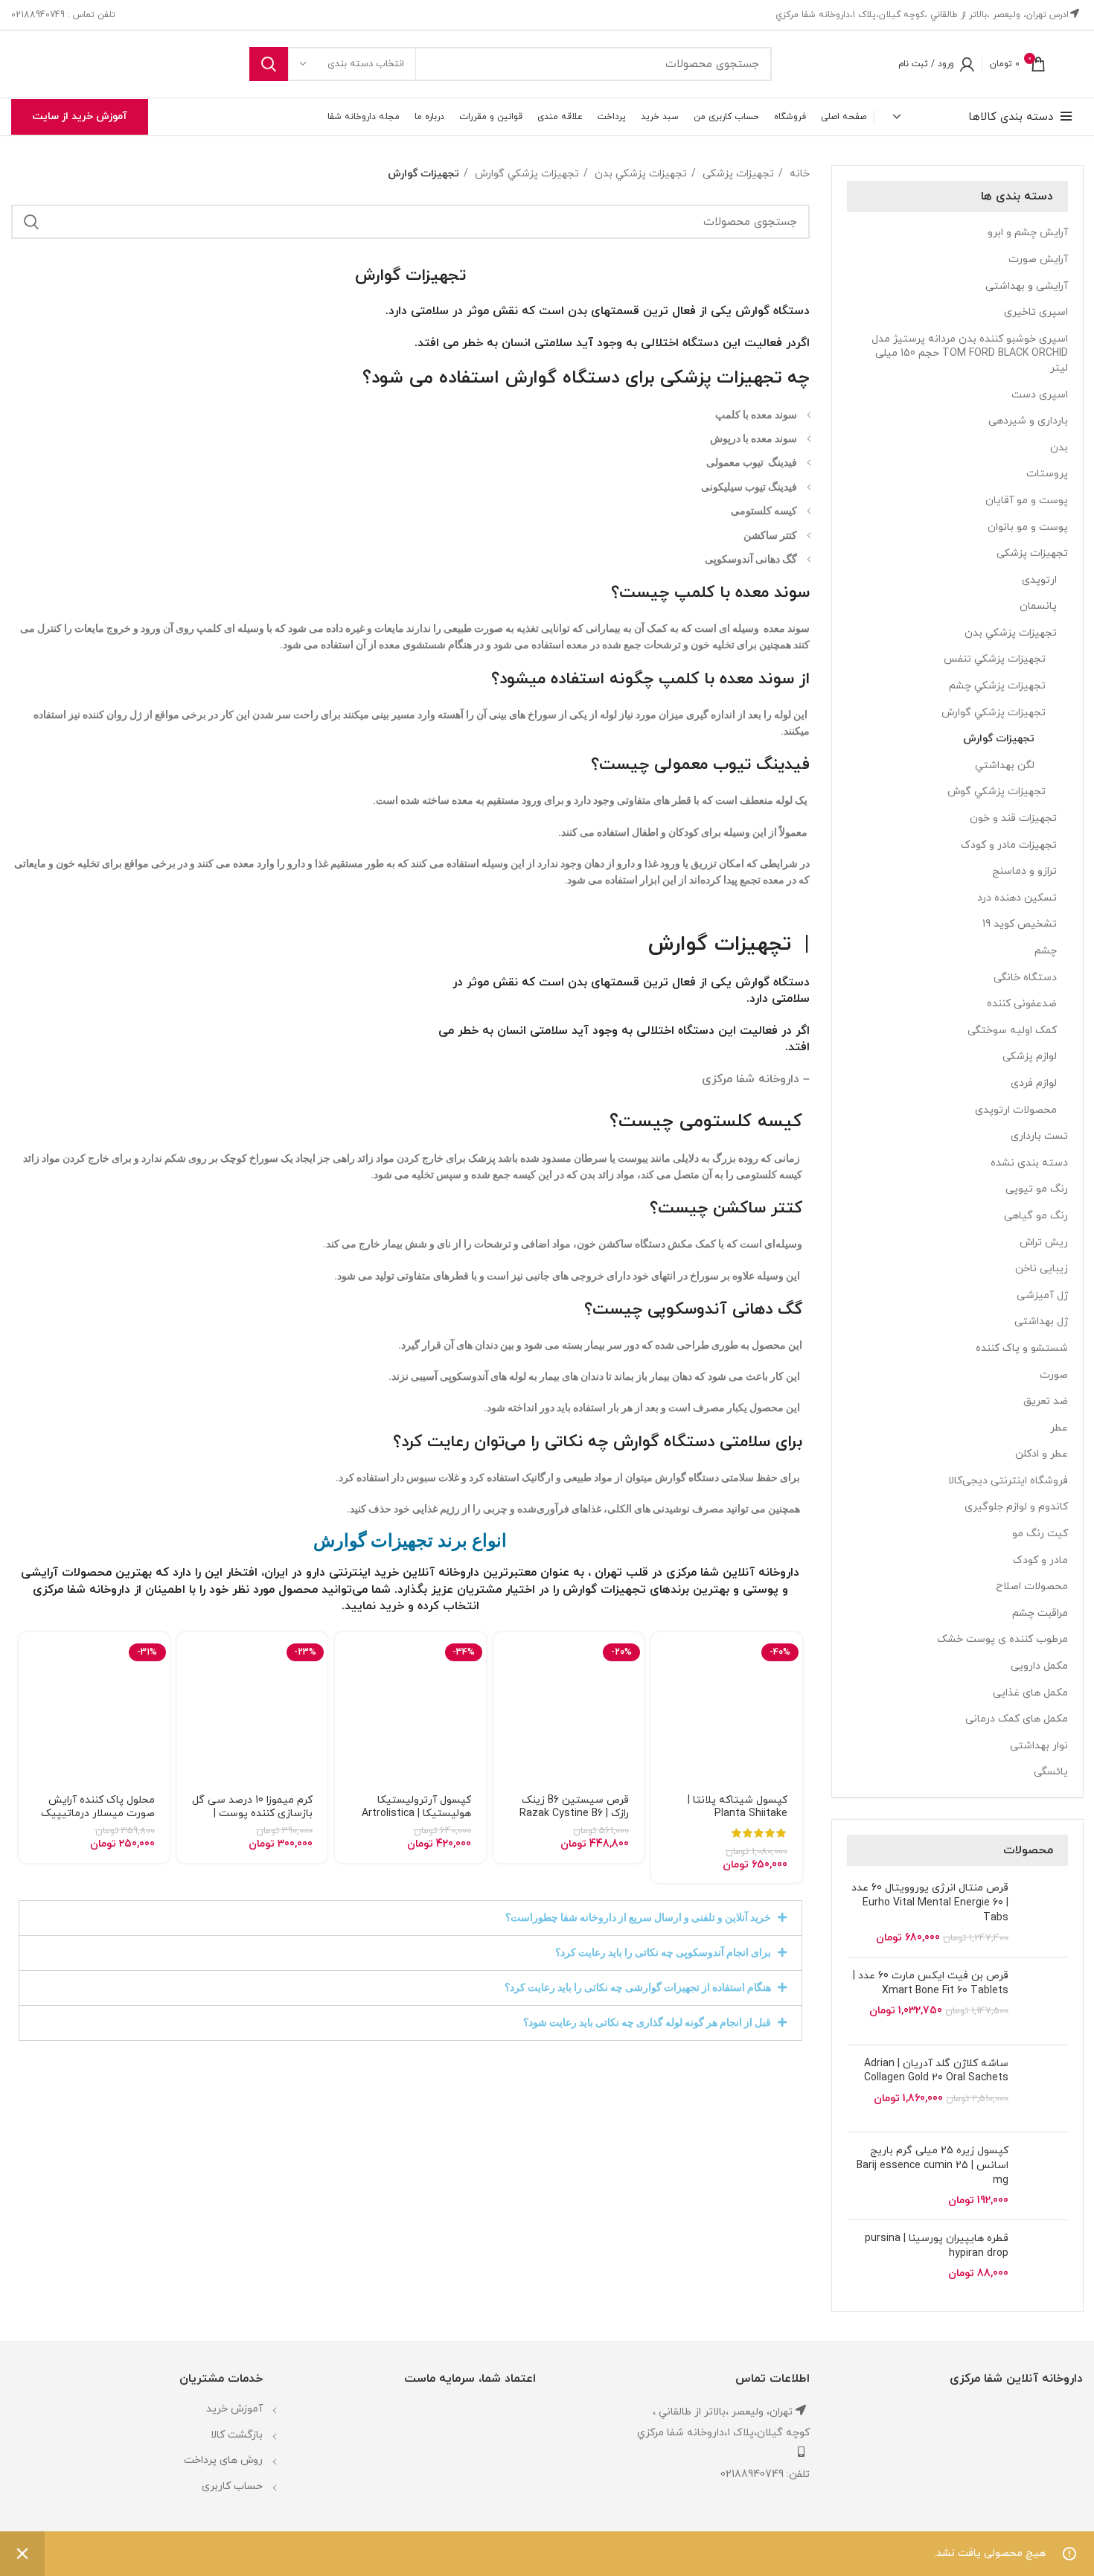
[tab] (410, 1918)
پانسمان (1038, 606)
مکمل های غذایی (1030, 1693)
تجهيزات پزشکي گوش (997, 792)
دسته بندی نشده (1029, 1163)
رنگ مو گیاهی (1036, 1216)
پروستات (1047, 474)
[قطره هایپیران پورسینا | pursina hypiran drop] (1044, 2264)
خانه (798, 174)
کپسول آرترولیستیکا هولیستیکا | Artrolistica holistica (416, 1813)
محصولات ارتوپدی (1016, 1110)
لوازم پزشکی (1030, 1057)
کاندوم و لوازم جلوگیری (1016, 1507)
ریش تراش (1044, 1243)
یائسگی (1051, 1772)
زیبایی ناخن (1042, 1269)
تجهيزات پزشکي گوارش (994, 713)
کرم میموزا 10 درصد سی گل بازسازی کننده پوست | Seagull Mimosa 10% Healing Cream (252, 1820)
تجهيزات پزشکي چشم (997, 686)
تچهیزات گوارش (723, 945)
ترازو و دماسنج (1024, 871)
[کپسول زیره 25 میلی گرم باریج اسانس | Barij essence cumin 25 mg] (1044, 2176)
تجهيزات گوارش (999, 739)
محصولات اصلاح (1032, 1586)
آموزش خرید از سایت (80, 116)
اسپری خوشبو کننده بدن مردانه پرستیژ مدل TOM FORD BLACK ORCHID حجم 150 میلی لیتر (970, 354)
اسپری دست (1040, 395)
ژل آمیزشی (1042, 1295)
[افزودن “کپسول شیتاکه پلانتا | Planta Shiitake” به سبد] (662, 1656)
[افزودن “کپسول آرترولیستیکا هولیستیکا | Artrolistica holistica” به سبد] (346, 1656)
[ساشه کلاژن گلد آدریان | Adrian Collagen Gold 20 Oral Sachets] (1044, 2089)
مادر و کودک (1040, 1560)
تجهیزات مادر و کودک (1009, 845)
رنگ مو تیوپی (1037, 1189)
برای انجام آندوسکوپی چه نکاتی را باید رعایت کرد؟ (663, 1952)
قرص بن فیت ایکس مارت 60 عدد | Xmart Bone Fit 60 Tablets (931, 1983)
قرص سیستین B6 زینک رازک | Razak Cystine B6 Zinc (574, 1813)
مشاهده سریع (662, 1690)
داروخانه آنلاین (441, 1573)
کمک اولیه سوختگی (1012, 1030)
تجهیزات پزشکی (1032, 553)
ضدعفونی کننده (1022, 1004)
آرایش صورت (1038, 259)
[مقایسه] (662, 1723)
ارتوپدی (1039, 580)
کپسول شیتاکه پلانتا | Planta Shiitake (738, 1807)
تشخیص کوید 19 (1020, 924)
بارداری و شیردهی (1028, 421)
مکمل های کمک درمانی (1017, 1719)
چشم (1046, 951)
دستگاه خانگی (1025, 978)
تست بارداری (1039, 1136)
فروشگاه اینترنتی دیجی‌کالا (1008, 1481)
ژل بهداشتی (1041, 1321)
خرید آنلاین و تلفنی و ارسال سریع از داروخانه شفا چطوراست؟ (638, 1917)
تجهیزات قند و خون (1013, 818)
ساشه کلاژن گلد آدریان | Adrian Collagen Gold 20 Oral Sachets (936, 2071)
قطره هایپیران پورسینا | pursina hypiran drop (937, 2246)
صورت (1054, 1375)
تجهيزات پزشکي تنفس (995, 659)
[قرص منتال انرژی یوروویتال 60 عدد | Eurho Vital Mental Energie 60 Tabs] (1044, 1913)
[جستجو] (269, 64)
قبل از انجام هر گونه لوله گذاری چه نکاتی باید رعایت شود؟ (647, 2022)
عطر (1059, 1428)
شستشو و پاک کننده (1022, 1348)
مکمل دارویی (1039, 1666)
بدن (1059, 448)
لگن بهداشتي (1005, 766)
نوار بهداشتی (1039, 1746)
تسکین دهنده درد (1017, 898)
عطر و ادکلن (1042, 1454)
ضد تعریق (1046, 1401)
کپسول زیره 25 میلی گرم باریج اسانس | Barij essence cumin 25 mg (933, 2165)
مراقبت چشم (1040, 1613)
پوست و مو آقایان (1027, 501)
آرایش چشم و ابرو (1028, 233)
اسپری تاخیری (1036, 312)
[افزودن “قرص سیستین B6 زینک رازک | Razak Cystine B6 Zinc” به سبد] (505, 1656)
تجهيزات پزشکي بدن (1011, 633)
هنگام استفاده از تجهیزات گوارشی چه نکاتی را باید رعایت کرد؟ (638, 1987)
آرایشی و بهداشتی (1027, 286)
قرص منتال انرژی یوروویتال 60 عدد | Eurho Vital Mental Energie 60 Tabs (930, 1902)
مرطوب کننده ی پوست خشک (1002, 1639)
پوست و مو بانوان (1028, 527)
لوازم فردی (1034, 1083)
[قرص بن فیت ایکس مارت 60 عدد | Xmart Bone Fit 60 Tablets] (1044, 2001)
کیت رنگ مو (1040, 1534)
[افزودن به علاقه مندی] (662, 1757)
